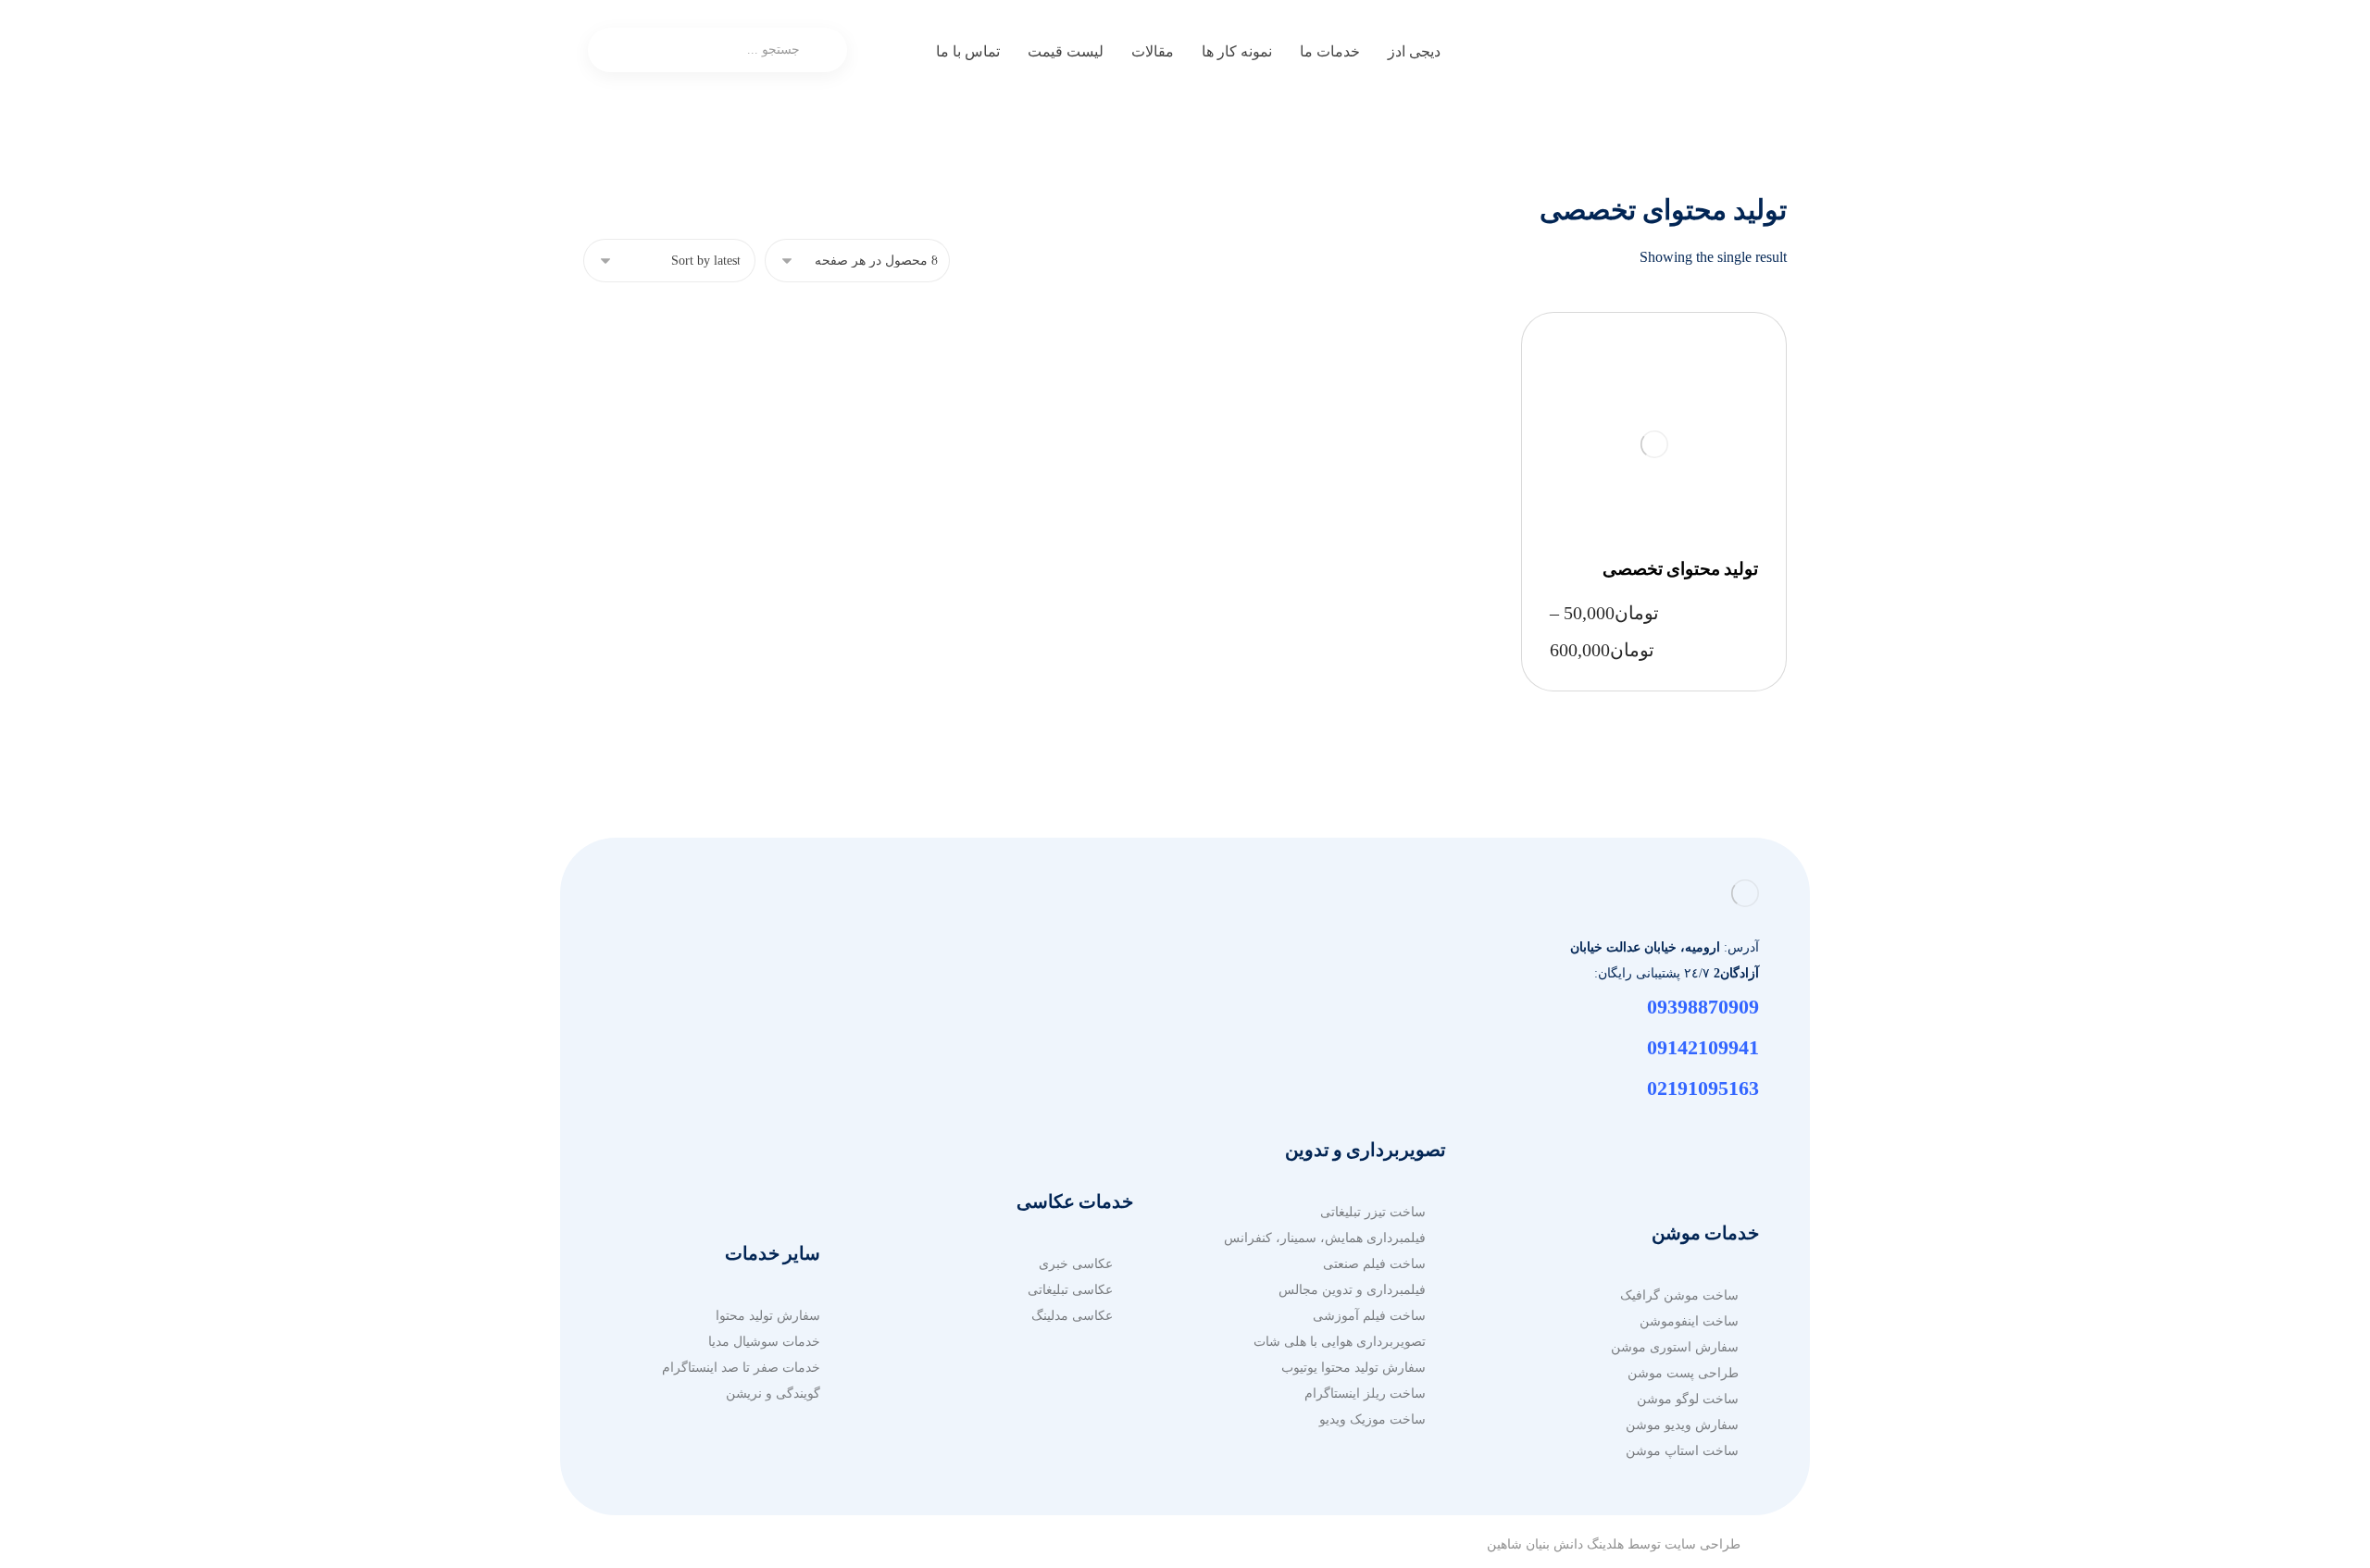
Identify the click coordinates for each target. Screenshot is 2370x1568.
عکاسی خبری (1076, 1264)
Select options (1685, 444)
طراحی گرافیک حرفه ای (732, 955)
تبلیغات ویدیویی (1384, 1033)
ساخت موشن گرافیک (1679, 1295)
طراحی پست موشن (1683, 1373)
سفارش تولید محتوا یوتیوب (1353, 1368)
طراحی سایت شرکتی (1053, 1058)
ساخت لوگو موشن (1688, 1399)
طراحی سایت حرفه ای (1049, 955)
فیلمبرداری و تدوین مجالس (1352, 1290)
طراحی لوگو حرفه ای (741, 1058)
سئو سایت (1085, 1084)
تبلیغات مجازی (1387, 981)
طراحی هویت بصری (745, 1084)
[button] (873, 57)
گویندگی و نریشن (773, 1394)
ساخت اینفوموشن (1689, 1321)
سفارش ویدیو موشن (1682, 1425)
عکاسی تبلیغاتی (1070, 1290)
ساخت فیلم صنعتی (1374, 1264)
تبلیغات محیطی (1385, 1007)
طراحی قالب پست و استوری (721, 1162)
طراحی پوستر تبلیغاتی (739, 1110)
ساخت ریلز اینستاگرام (1365, 1394)
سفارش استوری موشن (1675, 1347)
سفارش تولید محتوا (768, 1316)
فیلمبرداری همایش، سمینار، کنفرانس (1325, 1238)
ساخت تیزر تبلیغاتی (1373, 1212)
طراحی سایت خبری (1058, 1007)
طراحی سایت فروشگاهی (1043, 981)
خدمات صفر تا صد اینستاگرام (741, 1368)
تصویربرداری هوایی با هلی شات (1340, 1342)
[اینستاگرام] (1740, 1137)
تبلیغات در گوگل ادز (1372, 955)
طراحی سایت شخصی (1052, 1033)
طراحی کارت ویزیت (744, 1136)
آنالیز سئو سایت (1070, 1110)
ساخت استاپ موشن (1682, 1451)
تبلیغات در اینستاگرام (1369, 1058)
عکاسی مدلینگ (1072, 1316)
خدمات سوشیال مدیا (764, 1342)
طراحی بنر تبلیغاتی (748, 1007)
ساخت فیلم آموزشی (1369, 1316)
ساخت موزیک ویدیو (1372, 1419)
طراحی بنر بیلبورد (751, 1033)
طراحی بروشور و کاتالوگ (730, 981)
